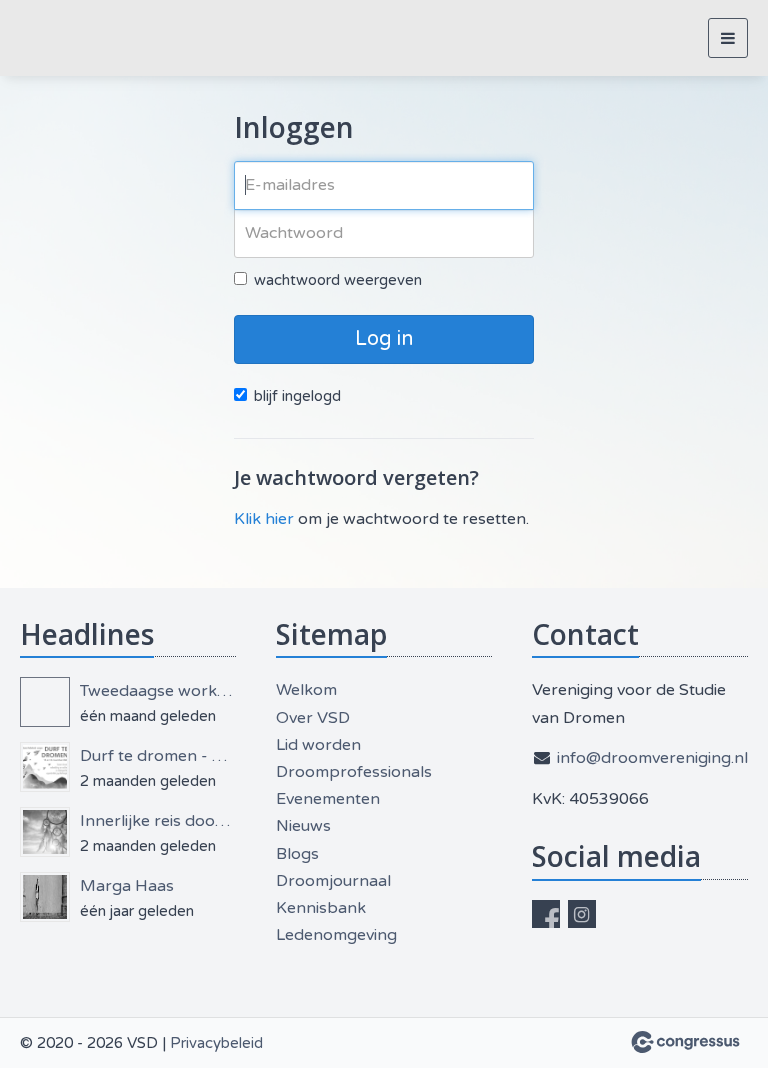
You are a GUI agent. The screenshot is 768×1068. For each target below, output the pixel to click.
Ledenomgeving (336, 935)
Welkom (306, 690)
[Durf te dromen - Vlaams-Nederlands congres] (45, 767)
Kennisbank (321, 908)
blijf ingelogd (297, 396)
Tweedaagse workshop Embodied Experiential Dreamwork (158, 691)
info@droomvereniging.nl (652, 758)
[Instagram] (582, 914)
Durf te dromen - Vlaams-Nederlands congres (158, 756)
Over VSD (313, 718)
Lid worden (318, 745)
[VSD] (45, 38)
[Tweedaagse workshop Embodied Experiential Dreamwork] (45, 702)
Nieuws (303, 826)
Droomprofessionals (354, 772)
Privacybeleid (216, 1043)
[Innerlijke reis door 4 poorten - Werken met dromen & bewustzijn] (45, 832)
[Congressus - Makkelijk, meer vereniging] (685, 1042)
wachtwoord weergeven (338, 280)
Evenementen (328, 799)
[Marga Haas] (45, 897)
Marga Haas (127, 886)
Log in (384, 339)
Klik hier (264, 519)
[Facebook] (546, 914)
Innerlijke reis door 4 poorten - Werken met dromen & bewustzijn (158, 821)
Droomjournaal (333, 881)
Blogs (297, 854)
